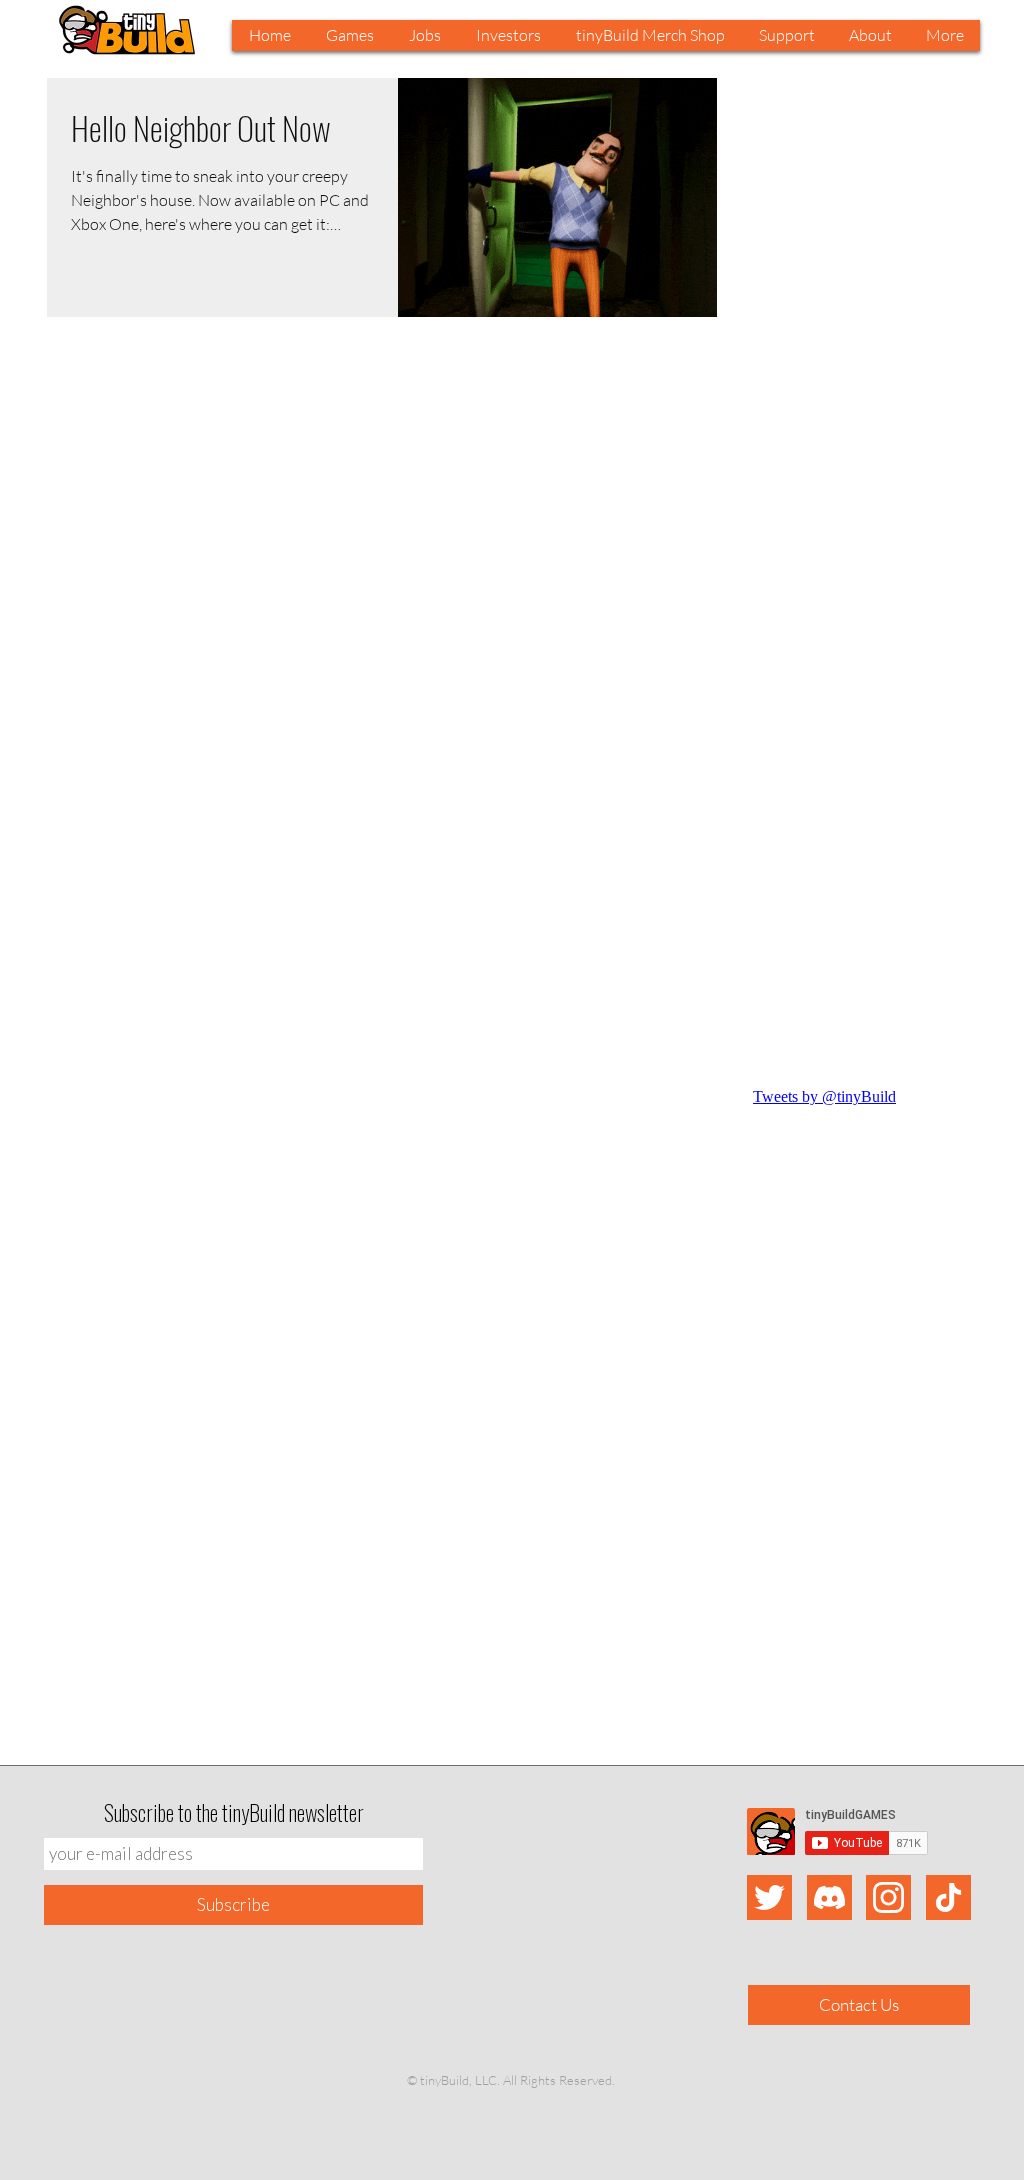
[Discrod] (829, 1897)
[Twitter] (769, 1897)
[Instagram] (888, 1897)
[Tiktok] (948, 1897)
